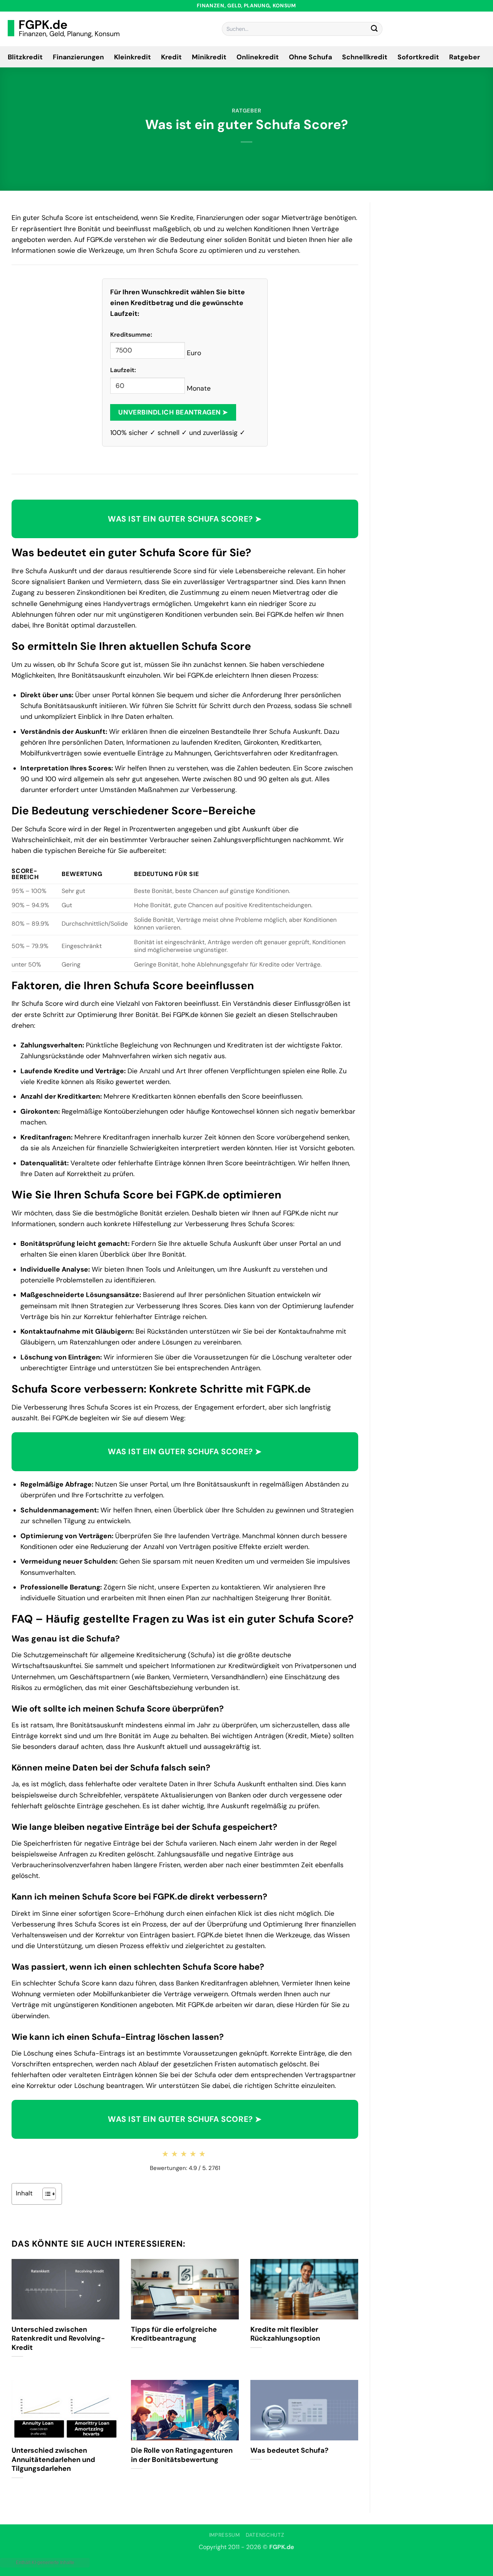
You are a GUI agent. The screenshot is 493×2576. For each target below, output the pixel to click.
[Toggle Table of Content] (45, 2194)
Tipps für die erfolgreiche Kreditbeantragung (174, 2334)
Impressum (225, 2535)
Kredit (171, 57)
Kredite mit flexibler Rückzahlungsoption (285, 2334)
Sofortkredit (418, 57)
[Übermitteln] (374, 29)
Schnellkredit (365, 57)
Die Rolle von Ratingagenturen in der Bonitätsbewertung (182, 2455)
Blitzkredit (25, 57)
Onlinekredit (258, 57)
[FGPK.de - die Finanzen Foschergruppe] (64, 29)
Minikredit (209, 57)
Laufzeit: (123, 370)
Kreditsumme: (131, 335)
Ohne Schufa (310, 57)
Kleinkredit (132, 57)
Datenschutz (265, 2535)
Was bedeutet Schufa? (289, 2451)
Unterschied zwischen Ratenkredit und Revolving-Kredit (58, 2339)
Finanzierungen (78, 57)
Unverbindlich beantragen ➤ (173, 412)
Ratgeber (464, 57)
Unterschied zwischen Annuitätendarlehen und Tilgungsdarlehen (53, 2460)
